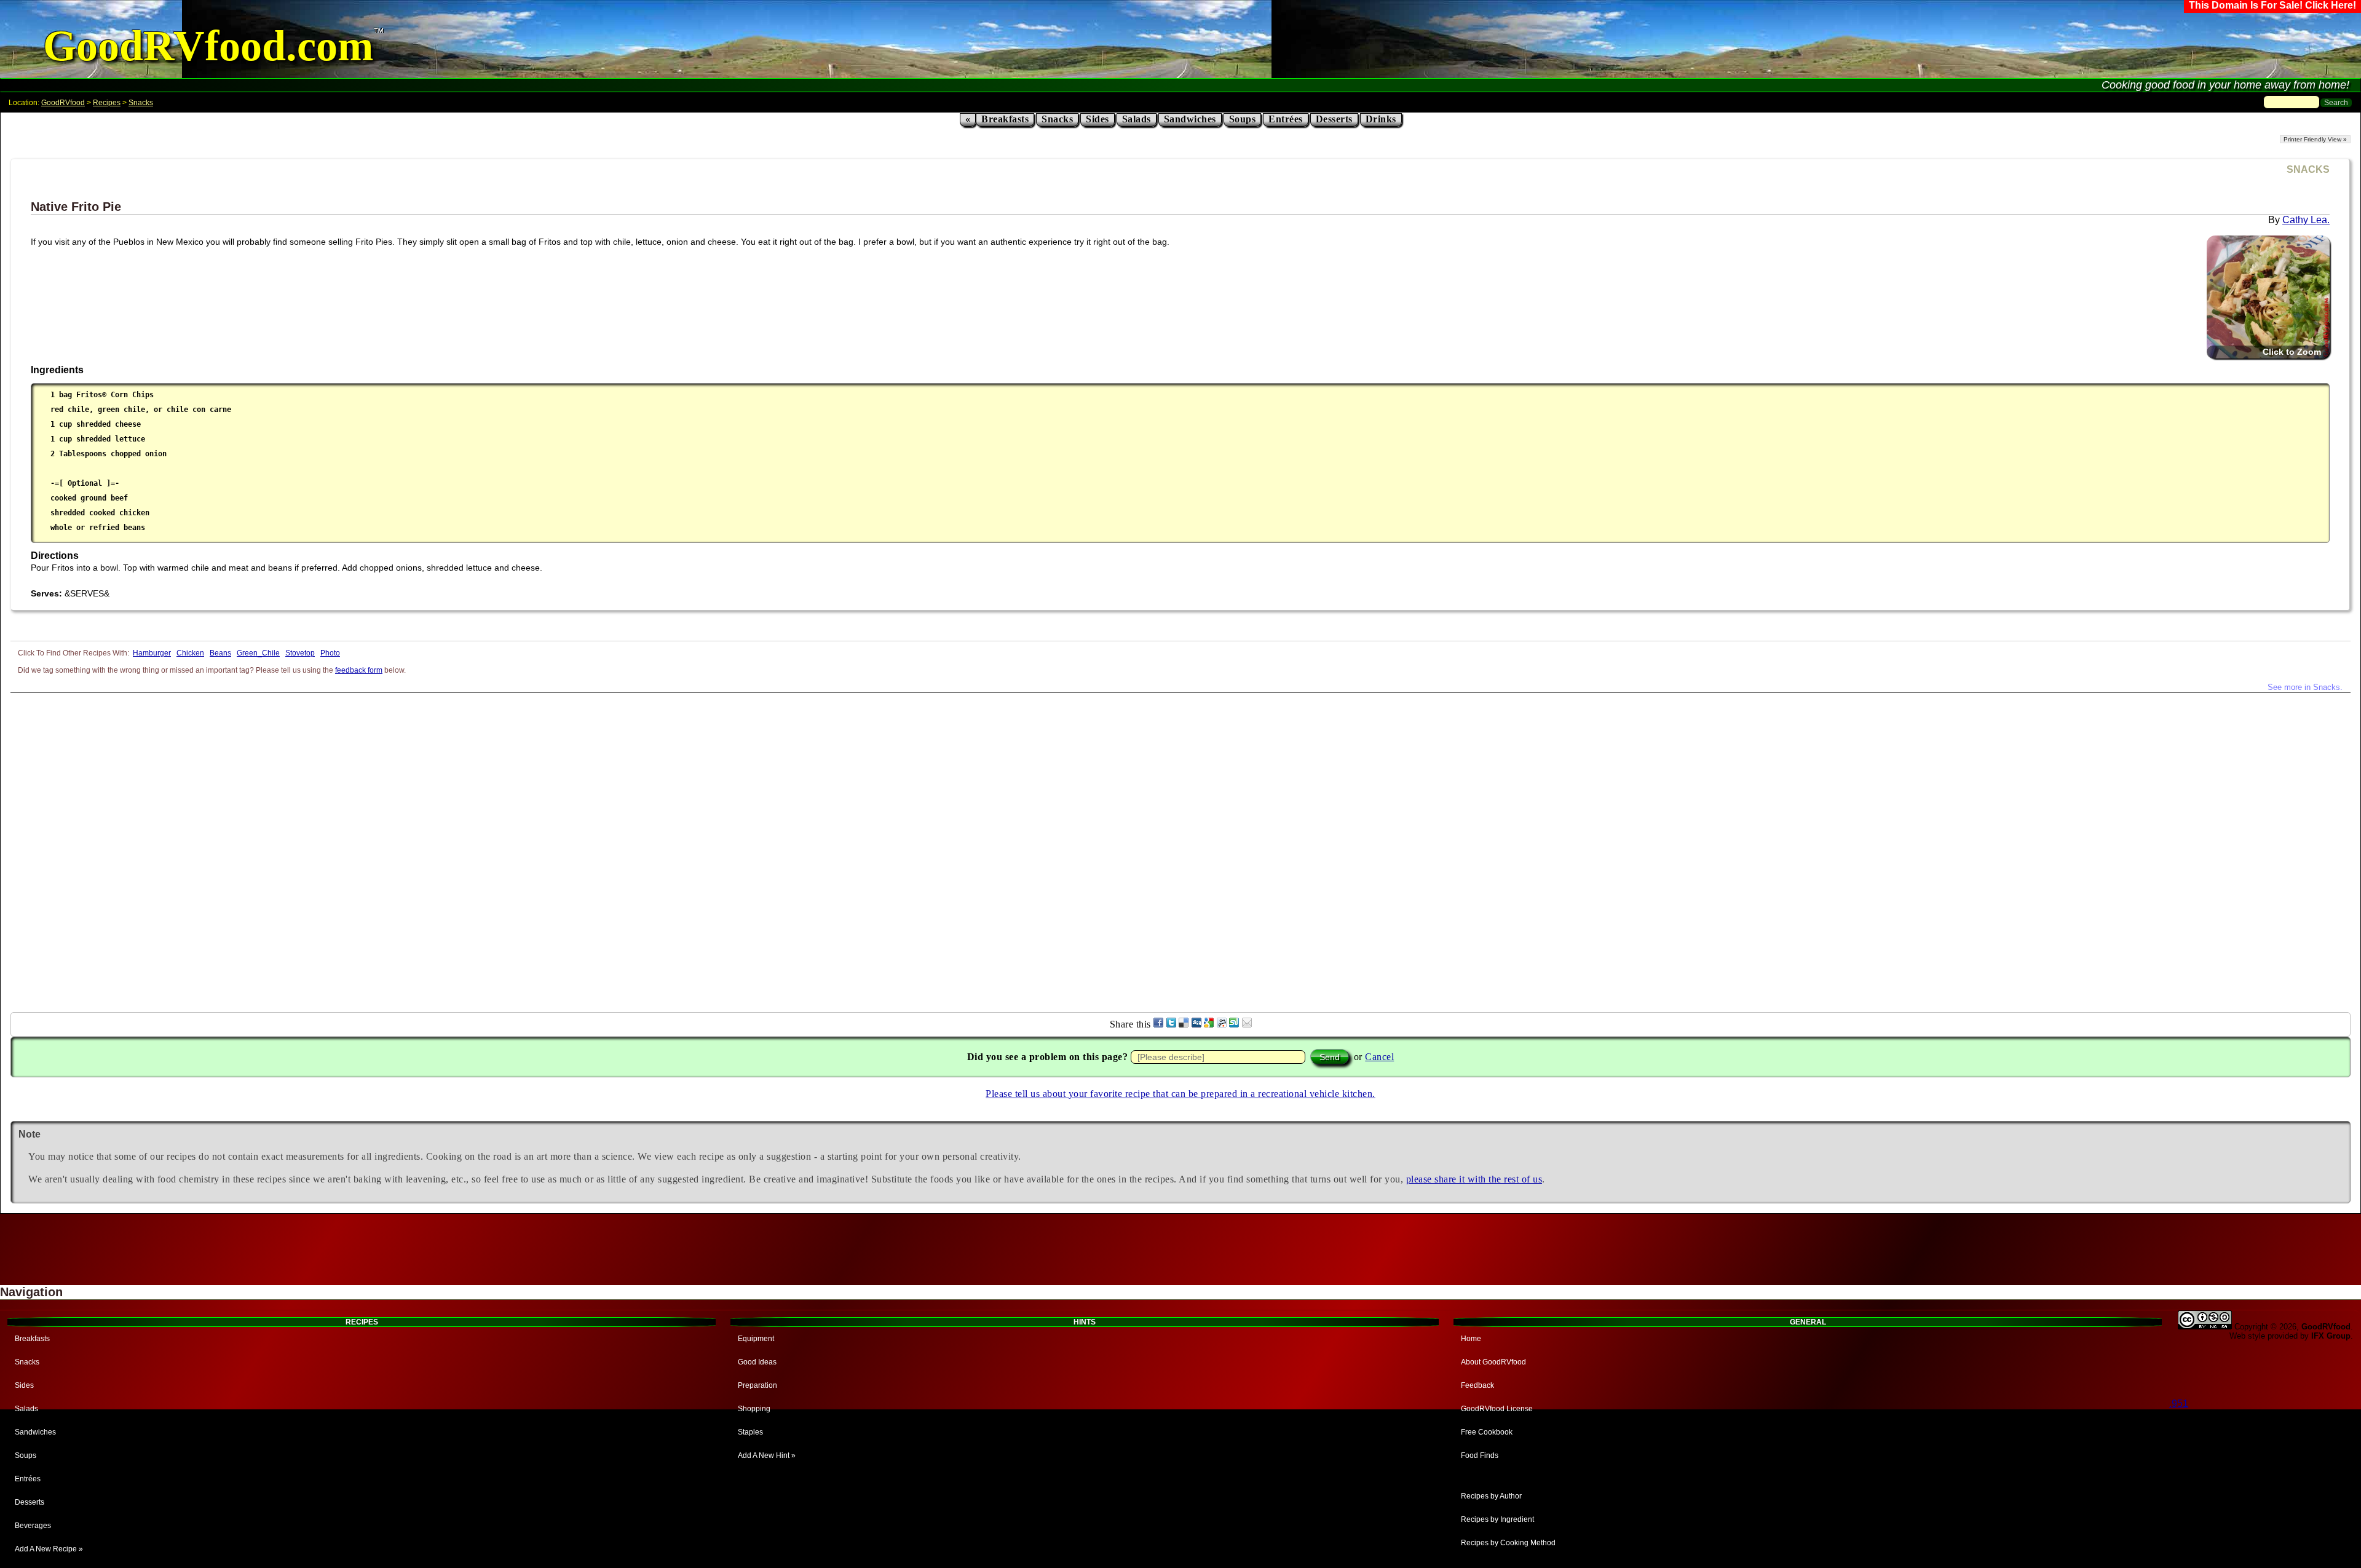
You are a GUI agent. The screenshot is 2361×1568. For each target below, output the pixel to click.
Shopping (754, 1409)
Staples (750, 1432)
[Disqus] (1180, 847)
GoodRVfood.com (208, 46)
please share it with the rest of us (1474, 1179)
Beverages (33, 1526)
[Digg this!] (1196, 1024)
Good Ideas (757, 1362)
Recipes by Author (1491, 1496)
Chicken (190, 653)
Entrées (1286, 119)
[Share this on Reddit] (1222, 1024)
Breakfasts (1005, 119)
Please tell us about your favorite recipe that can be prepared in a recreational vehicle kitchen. (1180, 1094)
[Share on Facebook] (1158, 1024)
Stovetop (300, 653)
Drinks (1381, 119)
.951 (2179, 1404)
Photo (330, 653)
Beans (220, 653)
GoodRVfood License (1497, 1409)
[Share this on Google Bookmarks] (1209, 1024)
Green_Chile (258, 653)
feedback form (359, 670)
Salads (1137, 119)
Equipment (756, 1339)
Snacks (141, 103)
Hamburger (152, 653)
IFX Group (2331, 1336)
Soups (1243, 119)
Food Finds (1480, 1455)
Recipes (107, 103)
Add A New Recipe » (49, 1549)
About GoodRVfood (1493, 1362)
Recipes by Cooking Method (1508, 1543)
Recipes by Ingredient (1497, 1519)
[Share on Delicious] (1184, 1024)
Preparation (757, 1385)
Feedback (1477, 1385)
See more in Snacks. (2305, 687)
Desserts (1334, 119)
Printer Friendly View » (2315, 139)
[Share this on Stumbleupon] (1234, 1024)
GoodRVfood (63, 103)
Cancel (1379, 1057)
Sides (1097, 119)
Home (1471, 1339)
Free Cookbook (1487, 1432)
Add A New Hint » (767, 1455)
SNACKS (2308, 169)
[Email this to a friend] (1247, 1024)
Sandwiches (1190, 119)
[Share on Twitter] (1171, 1024)
